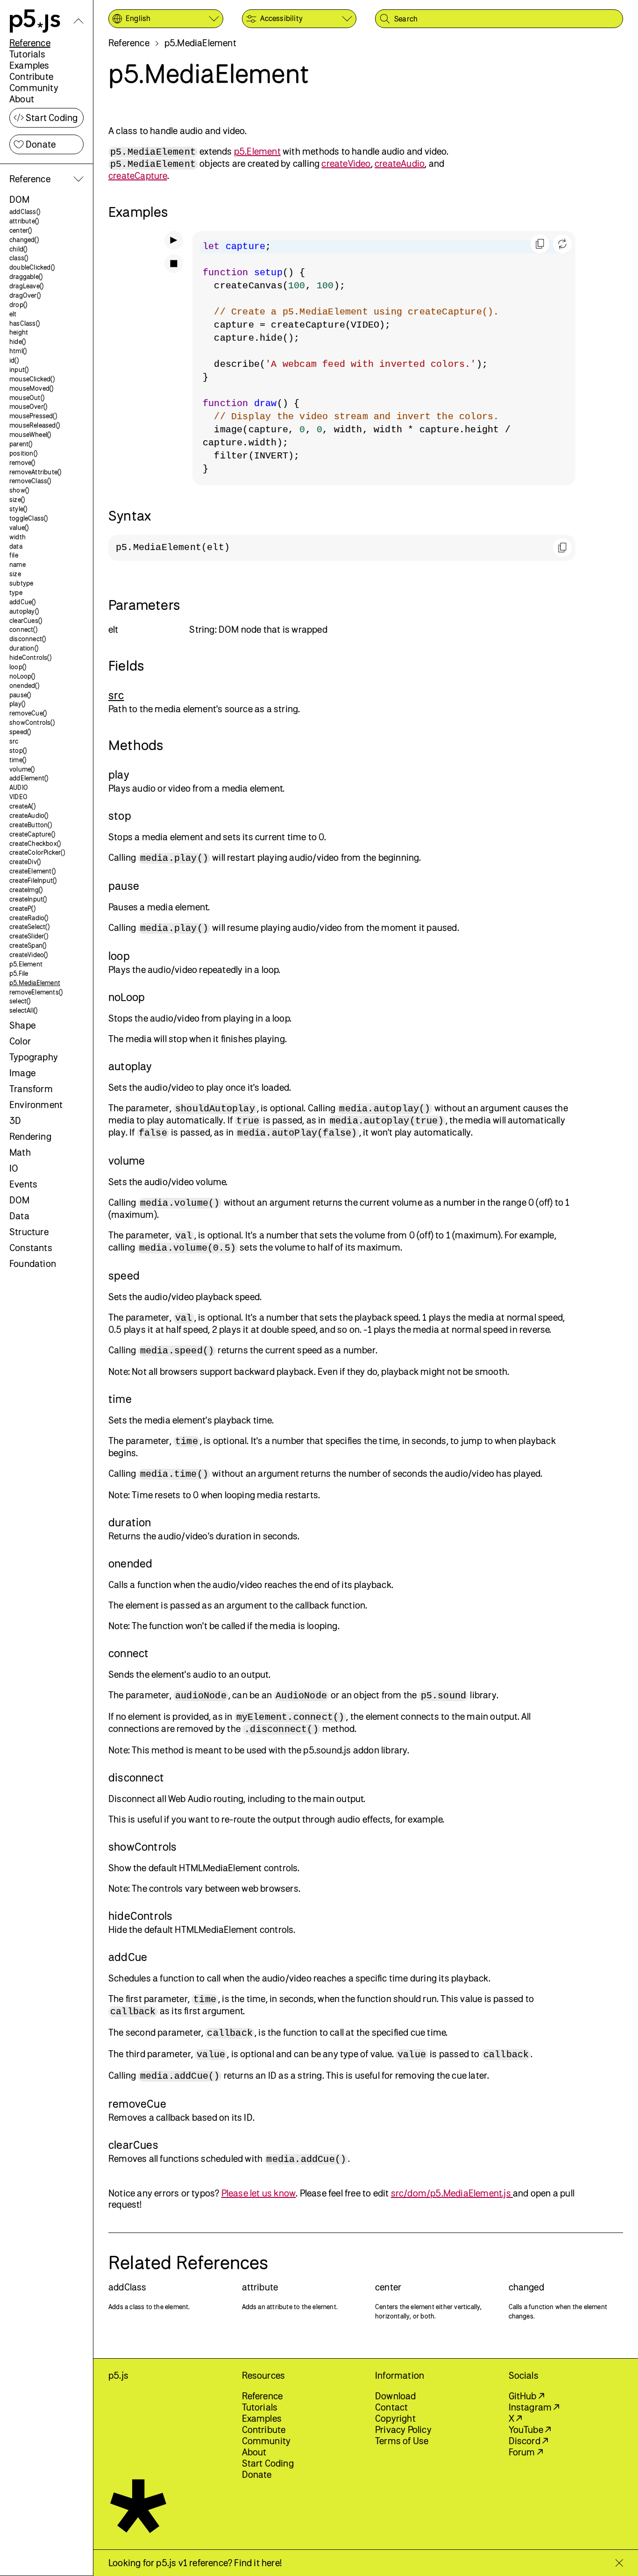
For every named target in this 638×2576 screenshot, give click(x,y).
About (22, 99)
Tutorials (27, 54)
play (119, 774)
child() (18, 249)
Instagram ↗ (534, 2407)
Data (19, 1216)
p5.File (19, 973)
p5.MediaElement (35, 983)
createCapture (138, 175)
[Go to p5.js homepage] (35, 21)
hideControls (140, 1916)
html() (18, 351)
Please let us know (259, 2193)
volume (127, 1160)
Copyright (395, 2418)
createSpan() (28, 945)
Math (20, 1152)
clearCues (133, 2145)
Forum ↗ (526, 2452)
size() (17, 499)
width (18, 537)
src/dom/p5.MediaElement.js (452, 2193)
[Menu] (78, 21)
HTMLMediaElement (220, 1868)
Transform (31, 1089)
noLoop (127, 997)
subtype (21, 583)
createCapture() (32, 834)
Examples (29, 65)
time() (18, 760)
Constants (31, 1248)
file (14, 555)
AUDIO (19, 787)
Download (396, 2396)
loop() (18, 667)
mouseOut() (27, 397)
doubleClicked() (32, 267)
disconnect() (28, 639)
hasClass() (25, 323)
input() (19, 369)
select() (20, 1001)
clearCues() (26, 620)
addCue (128, 1957)
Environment (36, 1105)
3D (15, 1120)
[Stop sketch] (174, 264)
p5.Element (26, 964)
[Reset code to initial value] (562, 244)
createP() (22, 908)
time (120, 1399)
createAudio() (29, 815)
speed (124, 1275)
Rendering (30, 1136)
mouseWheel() (30, 434)
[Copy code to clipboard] (540, 244)
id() (14, 360)
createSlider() (29, 936)
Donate (41, 144)
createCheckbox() (35, 843)
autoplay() (24, 611)
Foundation (33, 1263)
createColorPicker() (37, 852)
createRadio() (29, 918)
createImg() (26, 890)
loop (119, 956)
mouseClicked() (32, 379)
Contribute (31, 76)
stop (120, 816)
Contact (391, 2407)
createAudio (400, 163)
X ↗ (515, 2418)
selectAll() (23, 1010)
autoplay (130, 1066)
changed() (24, 240)
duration (130, 1522)
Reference (30, 43)
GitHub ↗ (527, 2396)
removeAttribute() (35, 472)
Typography (34, 1057)
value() (19, 527)
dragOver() (25, 295)
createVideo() (29, 955)
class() (19, 258)
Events (23, 1184)
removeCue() (28, 713)
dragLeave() (26, 286)
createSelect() (29, 927)
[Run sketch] (174, 240)
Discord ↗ (528, 2441)
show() (19, 490)
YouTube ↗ (530, 2429)
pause (124, 886)
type (16, 592)
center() (21, 230)
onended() (24, 685)
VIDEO (18, 797)
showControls (142, 1846)
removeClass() (30, 481)
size (15, 574)
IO (14, 1168)
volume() (22, 769)
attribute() (24, 221)
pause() (20, 695)
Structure (29, 1232)
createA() (22, 806)
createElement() (32, 871)
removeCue (137, 2104)
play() (17, 704)
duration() (24, 648)
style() (18, 509)
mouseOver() (28, 406)
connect (128, 1653)
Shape (22, 1025)
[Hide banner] (619, 2563)
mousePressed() (33, 416)
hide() (18, 341)
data (16, 546)
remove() (22, 462)
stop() (18, 750)
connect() (23, 629)
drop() (18, 304)
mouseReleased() (35, 425)
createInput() (28, 899)
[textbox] (384, 358)
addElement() (29, 778)
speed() (20, 732)
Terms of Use (402, 2441)
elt (13, 314)
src (14, 741)
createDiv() (25, 862)
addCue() (23, 602)
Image (22, 1073)
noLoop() (22, 676)
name (18, 564)
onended (130, 1563)
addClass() (25, 211)
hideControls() (30, 657)
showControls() (32, 722)
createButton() (31, 825)
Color (20, 1041)
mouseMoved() (31, 388)
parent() (21, 444)
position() (23, 453)
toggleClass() (29, 518)
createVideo (346, 163)
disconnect (136, 1777)
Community (34, 88)
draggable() (26, 276)
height (19, 332)
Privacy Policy (403, 2429)
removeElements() (36, 992)
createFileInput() (33, 880)
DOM (20, 199)
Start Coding (52, 118)
